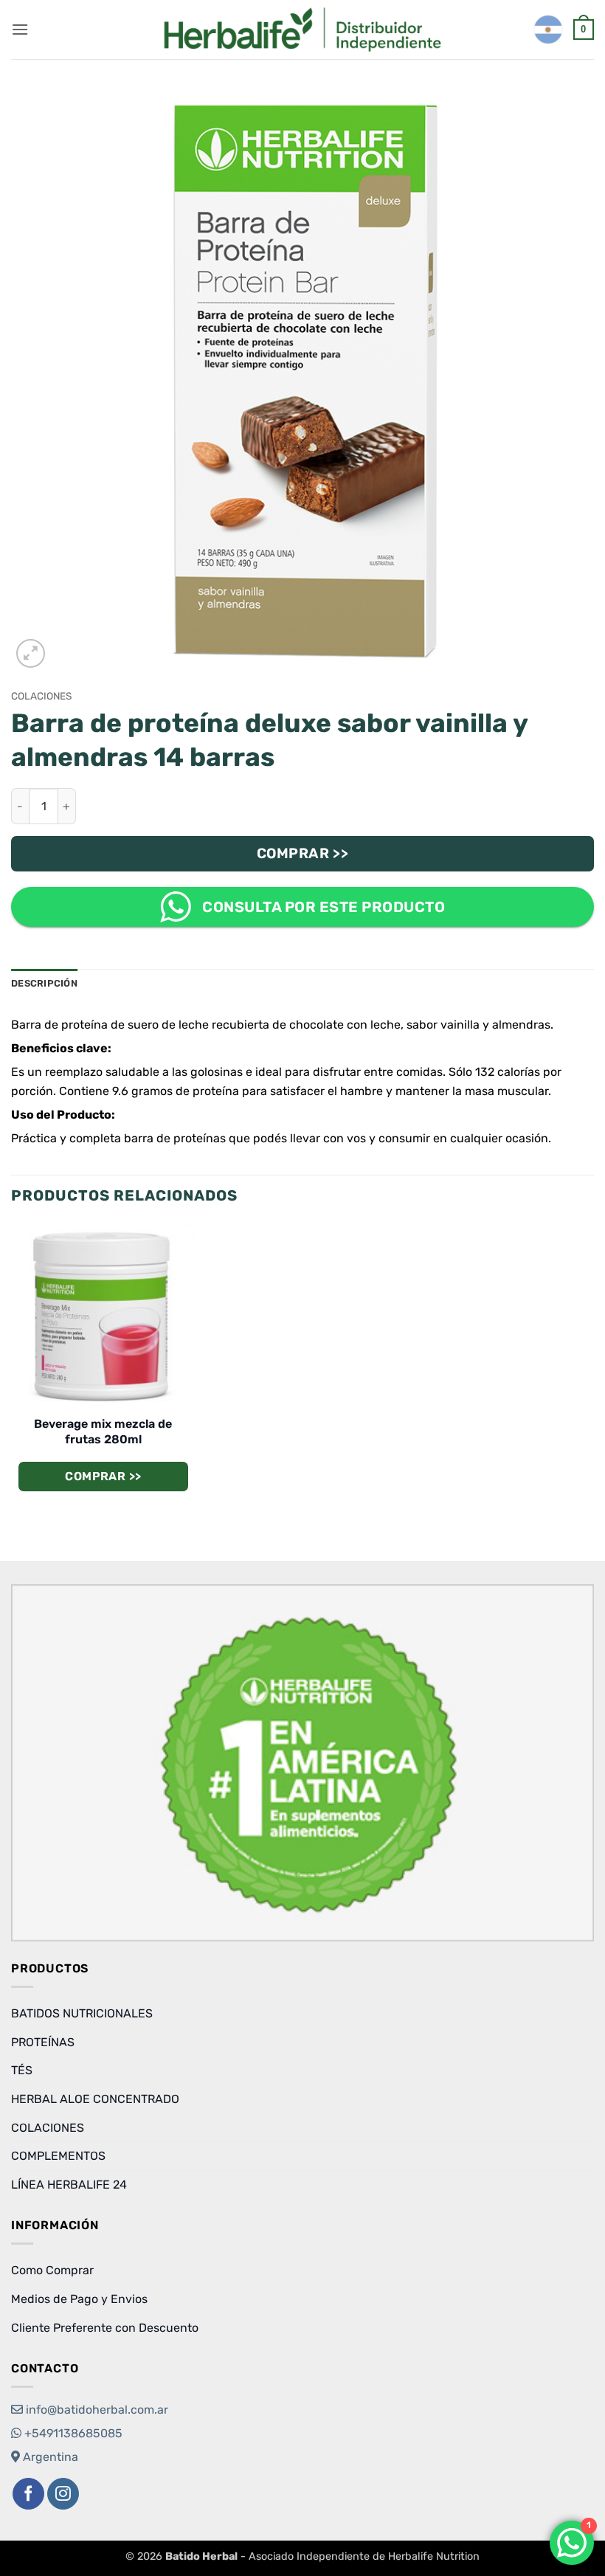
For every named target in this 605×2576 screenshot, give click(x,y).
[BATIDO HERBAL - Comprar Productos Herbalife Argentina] (302, 30)
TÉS (22, 2070)
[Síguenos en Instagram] (63, 2494)
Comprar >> (303, 853)
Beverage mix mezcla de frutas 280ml (103, 1432)
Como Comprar (52, 2270)
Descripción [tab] (44, 983)
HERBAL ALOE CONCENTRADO (95, 2099)
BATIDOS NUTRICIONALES (82, 2013)
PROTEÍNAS (43, 2042)
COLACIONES (41, 696)
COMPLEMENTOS (58, 2156)
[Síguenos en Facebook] (28, 2494)
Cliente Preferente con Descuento (105, 2328)
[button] (20, 29)
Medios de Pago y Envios (79, 2299)
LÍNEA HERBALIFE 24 (69, 2185)
